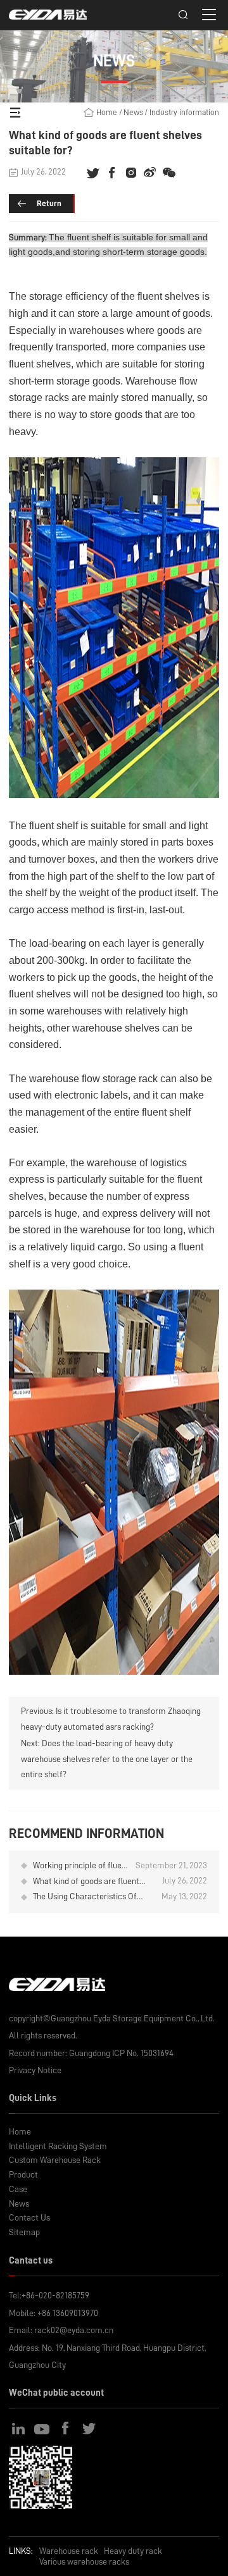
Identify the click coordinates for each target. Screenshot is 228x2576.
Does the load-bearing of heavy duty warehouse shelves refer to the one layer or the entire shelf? (107, 1759)
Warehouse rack (69, 2551)
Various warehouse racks (84, 2561)
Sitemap (24, 2232)
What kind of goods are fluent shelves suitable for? (86, 1882)
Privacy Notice (35, 2070)
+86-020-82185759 (55, 2296)
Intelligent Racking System (58, 2146)
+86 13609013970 (68, 2313)
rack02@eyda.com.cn (74, 2330)
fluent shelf (89, 237)
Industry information (184, 112)
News (133, 112)
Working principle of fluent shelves (81, 1866)
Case (18, 2189)
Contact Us (29, 2218)
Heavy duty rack (133, 2551)
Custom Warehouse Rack (55, 2160)
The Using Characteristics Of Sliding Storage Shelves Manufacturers (85, 1897)
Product (23, 2175)
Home (107, 112)
